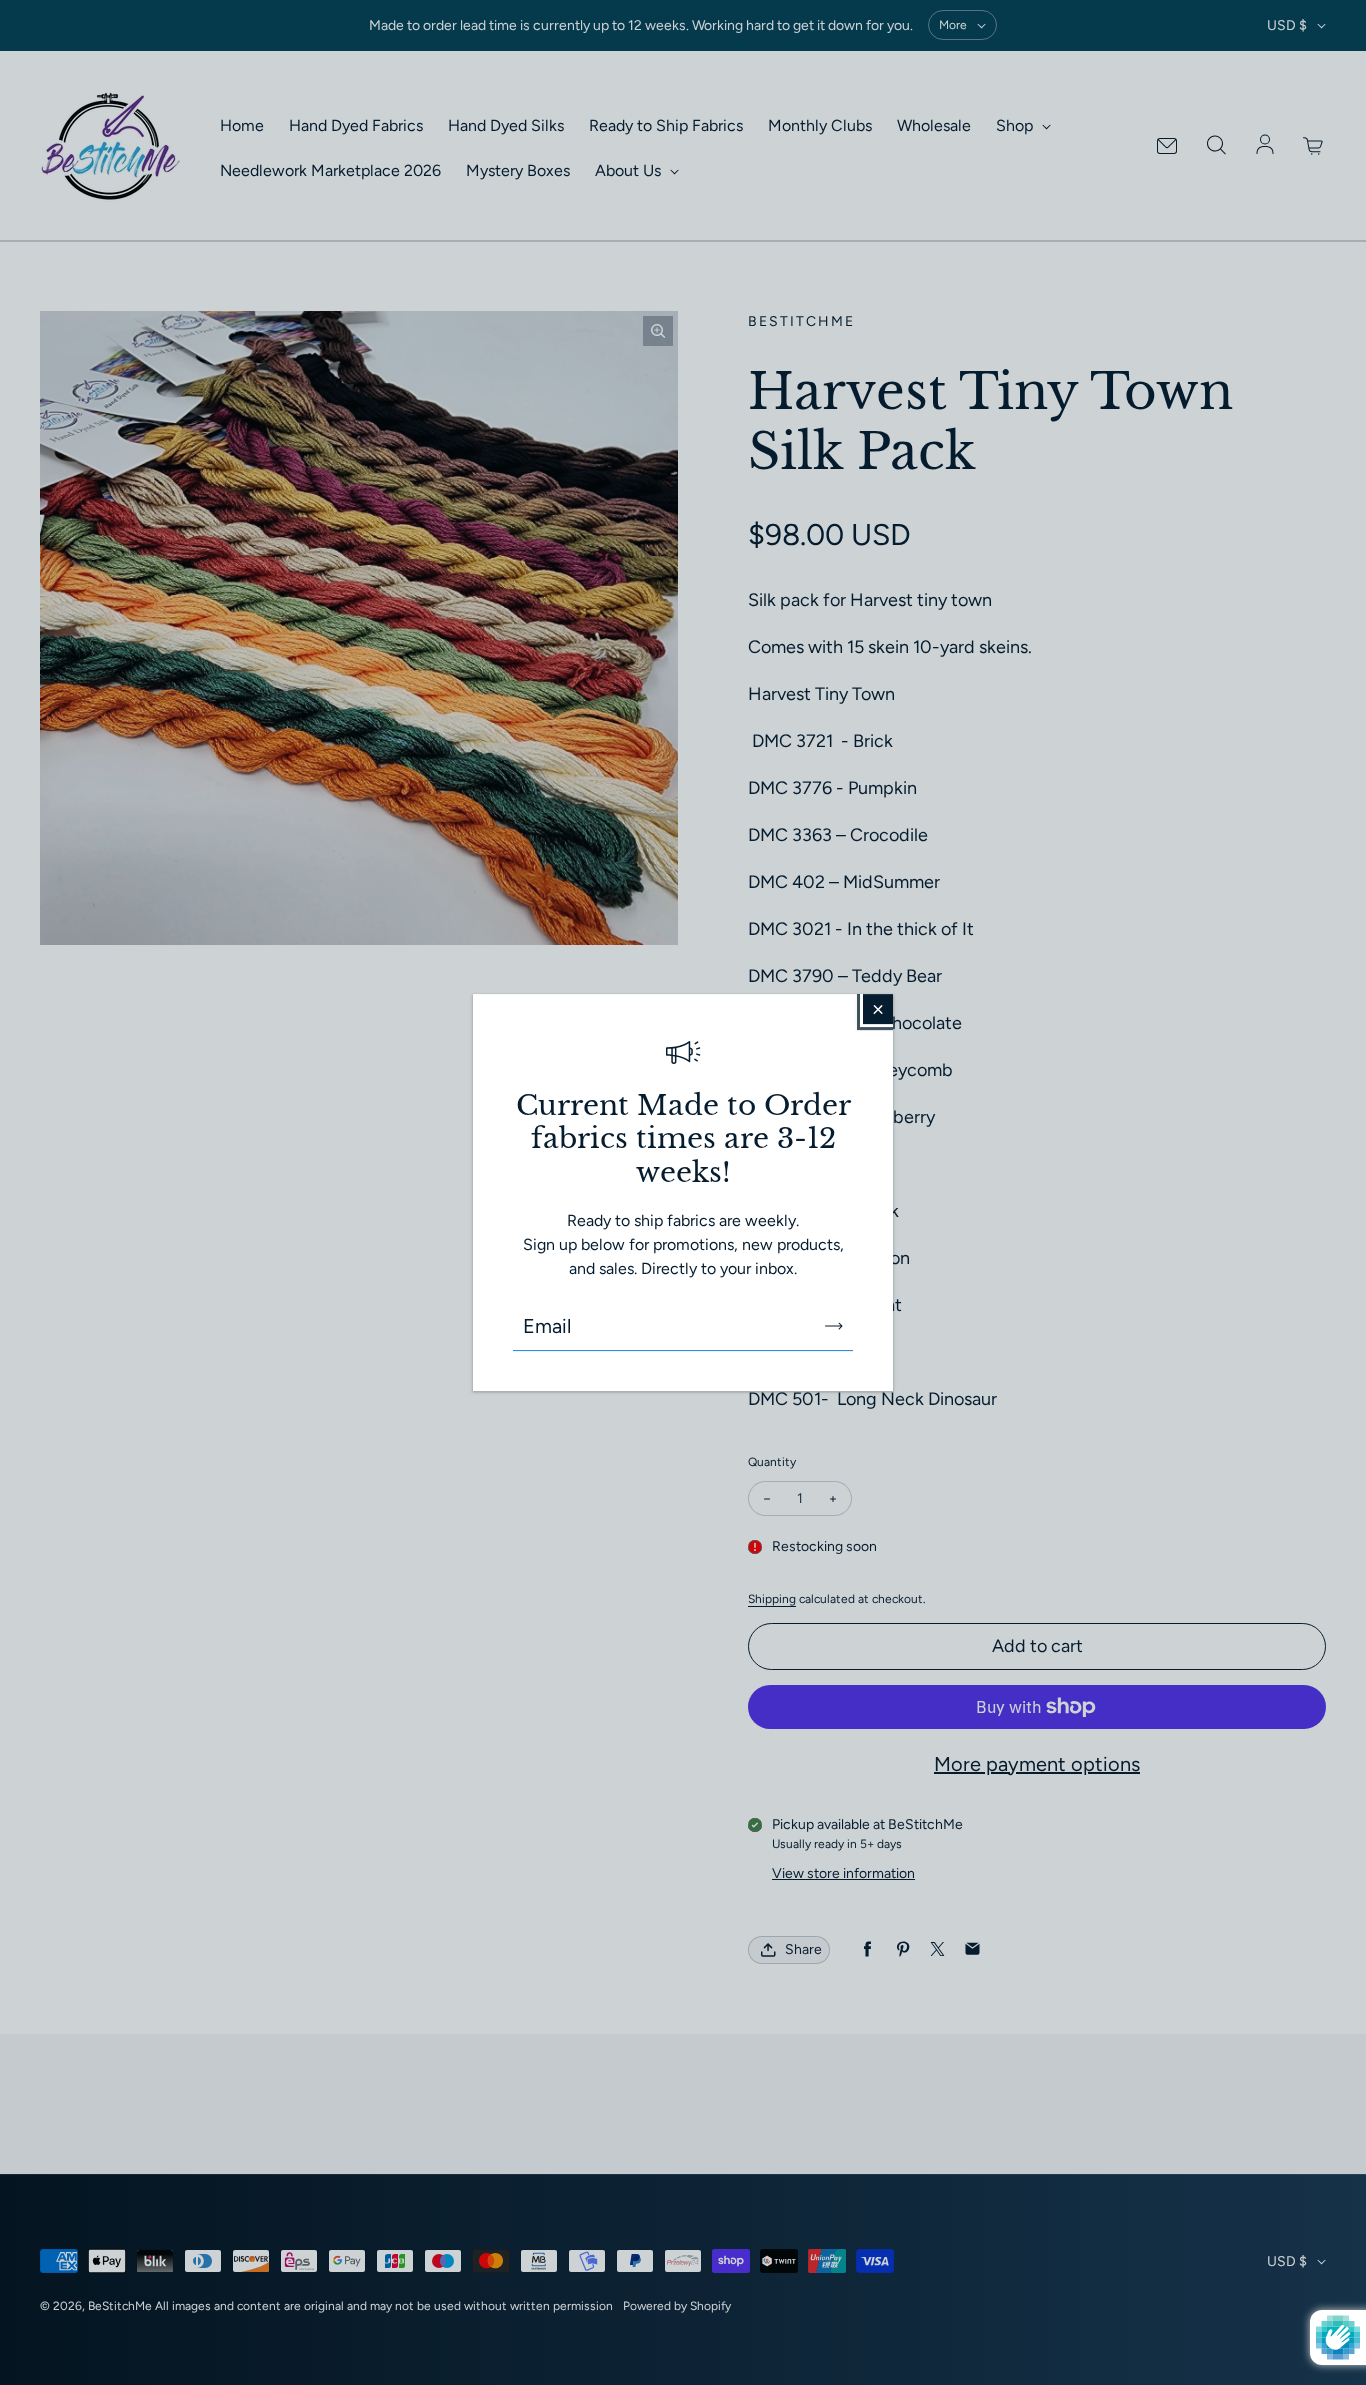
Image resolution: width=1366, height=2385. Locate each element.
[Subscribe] (834, 1326)
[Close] (878, 1009)
